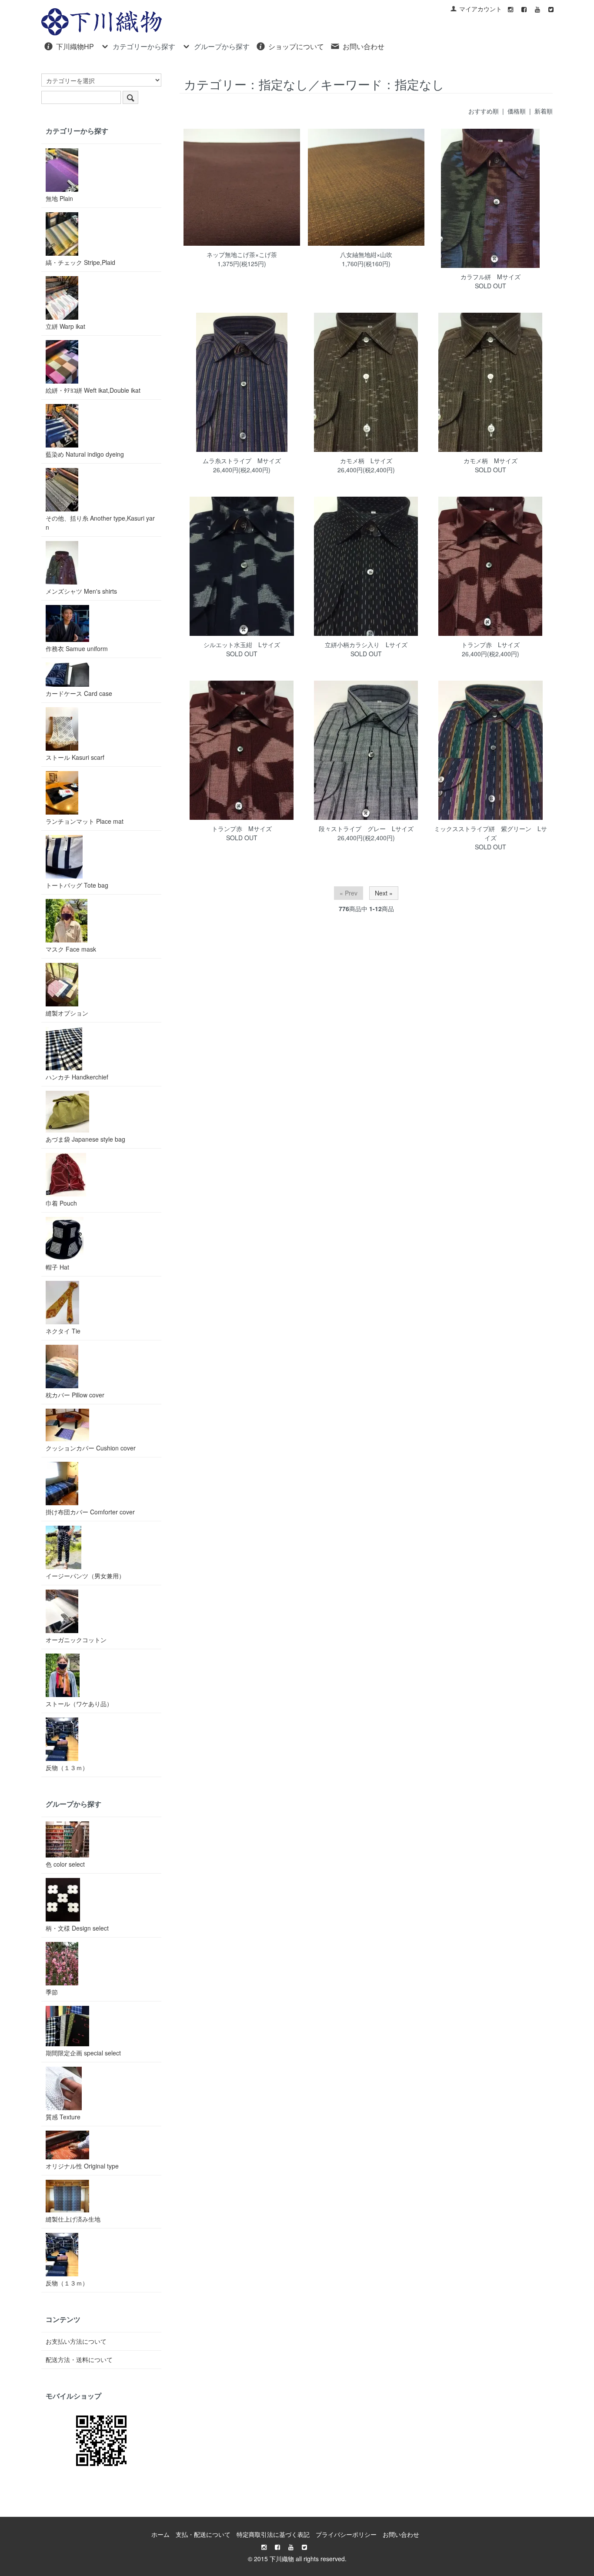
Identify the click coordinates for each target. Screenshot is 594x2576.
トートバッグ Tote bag (77, 885)
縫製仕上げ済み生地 (73, 2219)
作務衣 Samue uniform (77, 648)
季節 (52, 1992)
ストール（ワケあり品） (79, 1704)
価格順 (517, 111)
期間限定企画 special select (83, 2053)
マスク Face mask (71, 949)
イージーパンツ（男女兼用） (85, 1576)
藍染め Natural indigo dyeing (85, 454)
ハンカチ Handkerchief (77, 1077)
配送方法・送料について (79, 2359)
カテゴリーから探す (144, 46)
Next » (384, 893)
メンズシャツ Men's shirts (81, 591)
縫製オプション (67, 1013)
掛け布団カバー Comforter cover (90, 1512)
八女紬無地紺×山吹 (366, 254)
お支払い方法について (76, 2341)
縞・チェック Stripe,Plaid (80, 262)
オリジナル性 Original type (82, 2166)
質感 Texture (63, 2117)
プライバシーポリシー (346, 2534)
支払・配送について (203, 2534)
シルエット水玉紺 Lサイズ (242, 645)
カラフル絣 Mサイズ (491, 277)
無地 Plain (59, 198)
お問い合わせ (364, 46)
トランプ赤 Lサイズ (491, 645)
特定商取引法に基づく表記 (273, 2534)
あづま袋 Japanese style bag (85, 1139)
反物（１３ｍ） (67, 1767)
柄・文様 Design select (77, 1928)
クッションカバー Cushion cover (91, 1448)
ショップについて (296, 46)
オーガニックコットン (76, 1640)
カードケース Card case (79, 693)
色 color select (65, 1864)
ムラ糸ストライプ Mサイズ (242, 461)
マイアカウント (481, 9)
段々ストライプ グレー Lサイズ (366, 829)
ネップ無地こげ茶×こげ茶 (242, 254)
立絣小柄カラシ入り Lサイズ (366, 645)
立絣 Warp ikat (65, 326)
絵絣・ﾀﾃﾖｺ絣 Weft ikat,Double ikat (93, 390)
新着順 (544, 111)
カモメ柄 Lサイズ (366, 461)
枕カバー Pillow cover (75, 1395)
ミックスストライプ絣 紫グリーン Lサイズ (491, 833)
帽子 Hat (57, 1267)
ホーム (160, 2534)
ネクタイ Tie (63, 1331)
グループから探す (222, 46)
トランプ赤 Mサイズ (242, 829)
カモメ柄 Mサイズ (491, 461)
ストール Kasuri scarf (75, 757)
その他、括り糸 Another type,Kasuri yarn (100, 523)
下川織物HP (75, 46)
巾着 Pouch (61, 1203)
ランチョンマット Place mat (85, 821)
